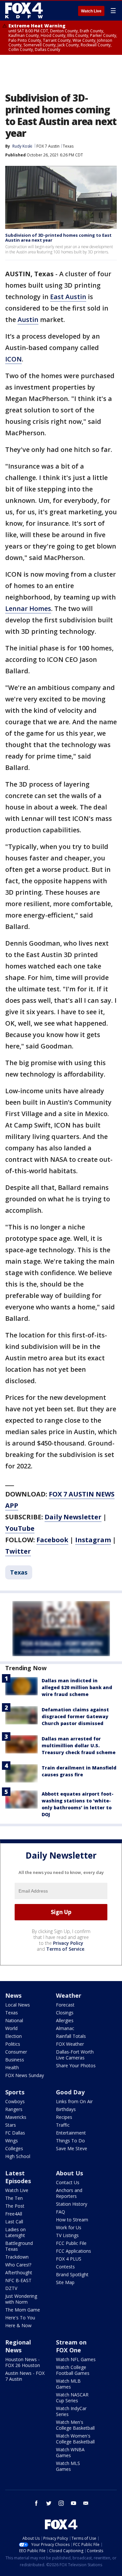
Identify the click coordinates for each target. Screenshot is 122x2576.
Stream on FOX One (71, 2346)
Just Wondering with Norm (21, 2299)
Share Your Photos (76, 2065)
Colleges (14, 2148)
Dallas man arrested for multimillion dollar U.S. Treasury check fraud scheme (79, 1745)
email (86, 2503)
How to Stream (72, 2220)
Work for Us (69, 2227)
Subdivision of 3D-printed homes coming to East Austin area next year (58, 238)
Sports (15, 2092)
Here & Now (18, 2325)
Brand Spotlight (72, 2274)
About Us (69, 2173)
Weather (69, 1995)
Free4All (14, 2214)
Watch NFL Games (76, 2359)
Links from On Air (74, 2101)
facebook (36, 2503)
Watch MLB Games (68, 2384)
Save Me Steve (72, 2148)
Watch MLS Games (68, 2466)
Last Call (14, 2222)
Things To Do (70, 2141)
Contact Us (68, 2182)
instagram (61, 2503)
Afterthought (19, 2272)
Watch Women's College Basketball (75, 2439)
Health (12, 2067)
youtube (74, 2503)
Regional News (18, 2346)
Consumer (16, 2052)
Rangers (14, 2109)
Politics (13, 2044)
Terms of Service (65, 1949)
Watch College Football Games (73, 2370)
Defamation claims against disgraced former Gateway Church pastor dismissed (75, 1716)
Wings (12, 2141)
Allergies (65, 2020)
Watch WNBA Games (70, 2452)
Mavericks (16, 2117)
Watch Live (91, 11)
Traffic (63, 2125)
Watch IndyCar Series (71, 2411)
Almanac (65, 2028)
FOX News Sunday (25, 2075)
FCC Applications (74, 2251)
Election (14, 2036)
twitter (49, 2503)
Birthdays (66, 2109)
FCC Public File (71, 2243)
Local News (18, 2005)
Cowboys (15, 2101)
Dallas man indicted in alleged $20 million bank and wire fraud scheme (77, 1687)
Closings (65, 2013)
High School (18, 2156)
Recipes (64, 2117)
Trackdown (17, 2257)
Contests (65, 2267)
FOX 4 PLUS (69, 2259)
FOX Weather (70, 2044)
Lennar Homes (28, 608)
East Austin (68, 297)
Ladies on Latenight (15, 2232)
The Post (15, 2206)
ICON (14, 359)
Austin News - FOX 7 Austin (25, 2376)
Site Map (65, 2282)
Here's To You (20, 2318)
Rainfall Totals (71, 2036)
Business (15, 2060)
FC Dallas (15, 2133)
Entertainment (71, 2133)
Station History (72, 2204)
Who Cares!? (18, 2265)
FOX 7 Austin (48, 146)
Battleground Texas (19, 2246)
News (13, 1995)
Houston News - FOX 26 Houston (23, 2362)
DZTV (11, 2288)
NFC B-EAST (18, 2280)
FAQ (61, 2212)
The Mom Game (23, 2310)
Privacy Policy (68, 1943)
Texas (68, 146)
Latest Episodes (18, 2177)
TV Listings (67, 2235)
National (14, 2020)
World (11, 2028)
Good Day (70, 2092)
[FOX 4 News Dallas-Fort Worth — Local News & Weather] (24, 10)
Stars (11, 2125)
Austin (28, 320)
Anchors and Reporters (69, 2193)
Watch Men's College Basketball (75, 2425)
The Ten (14, 2198)
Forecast (65, 2005)
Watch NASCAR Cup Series (72, 2398)
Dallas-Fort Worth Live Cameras (75, 2055)
